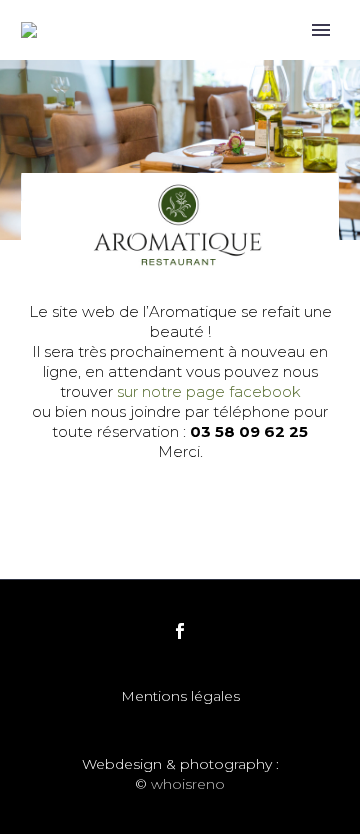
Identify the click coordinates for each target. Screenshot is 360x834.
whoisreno (188, 784)
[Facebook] (180, 631)
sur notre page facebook (209, 391)
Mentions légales (180, 697)
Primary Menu (321, 30)
